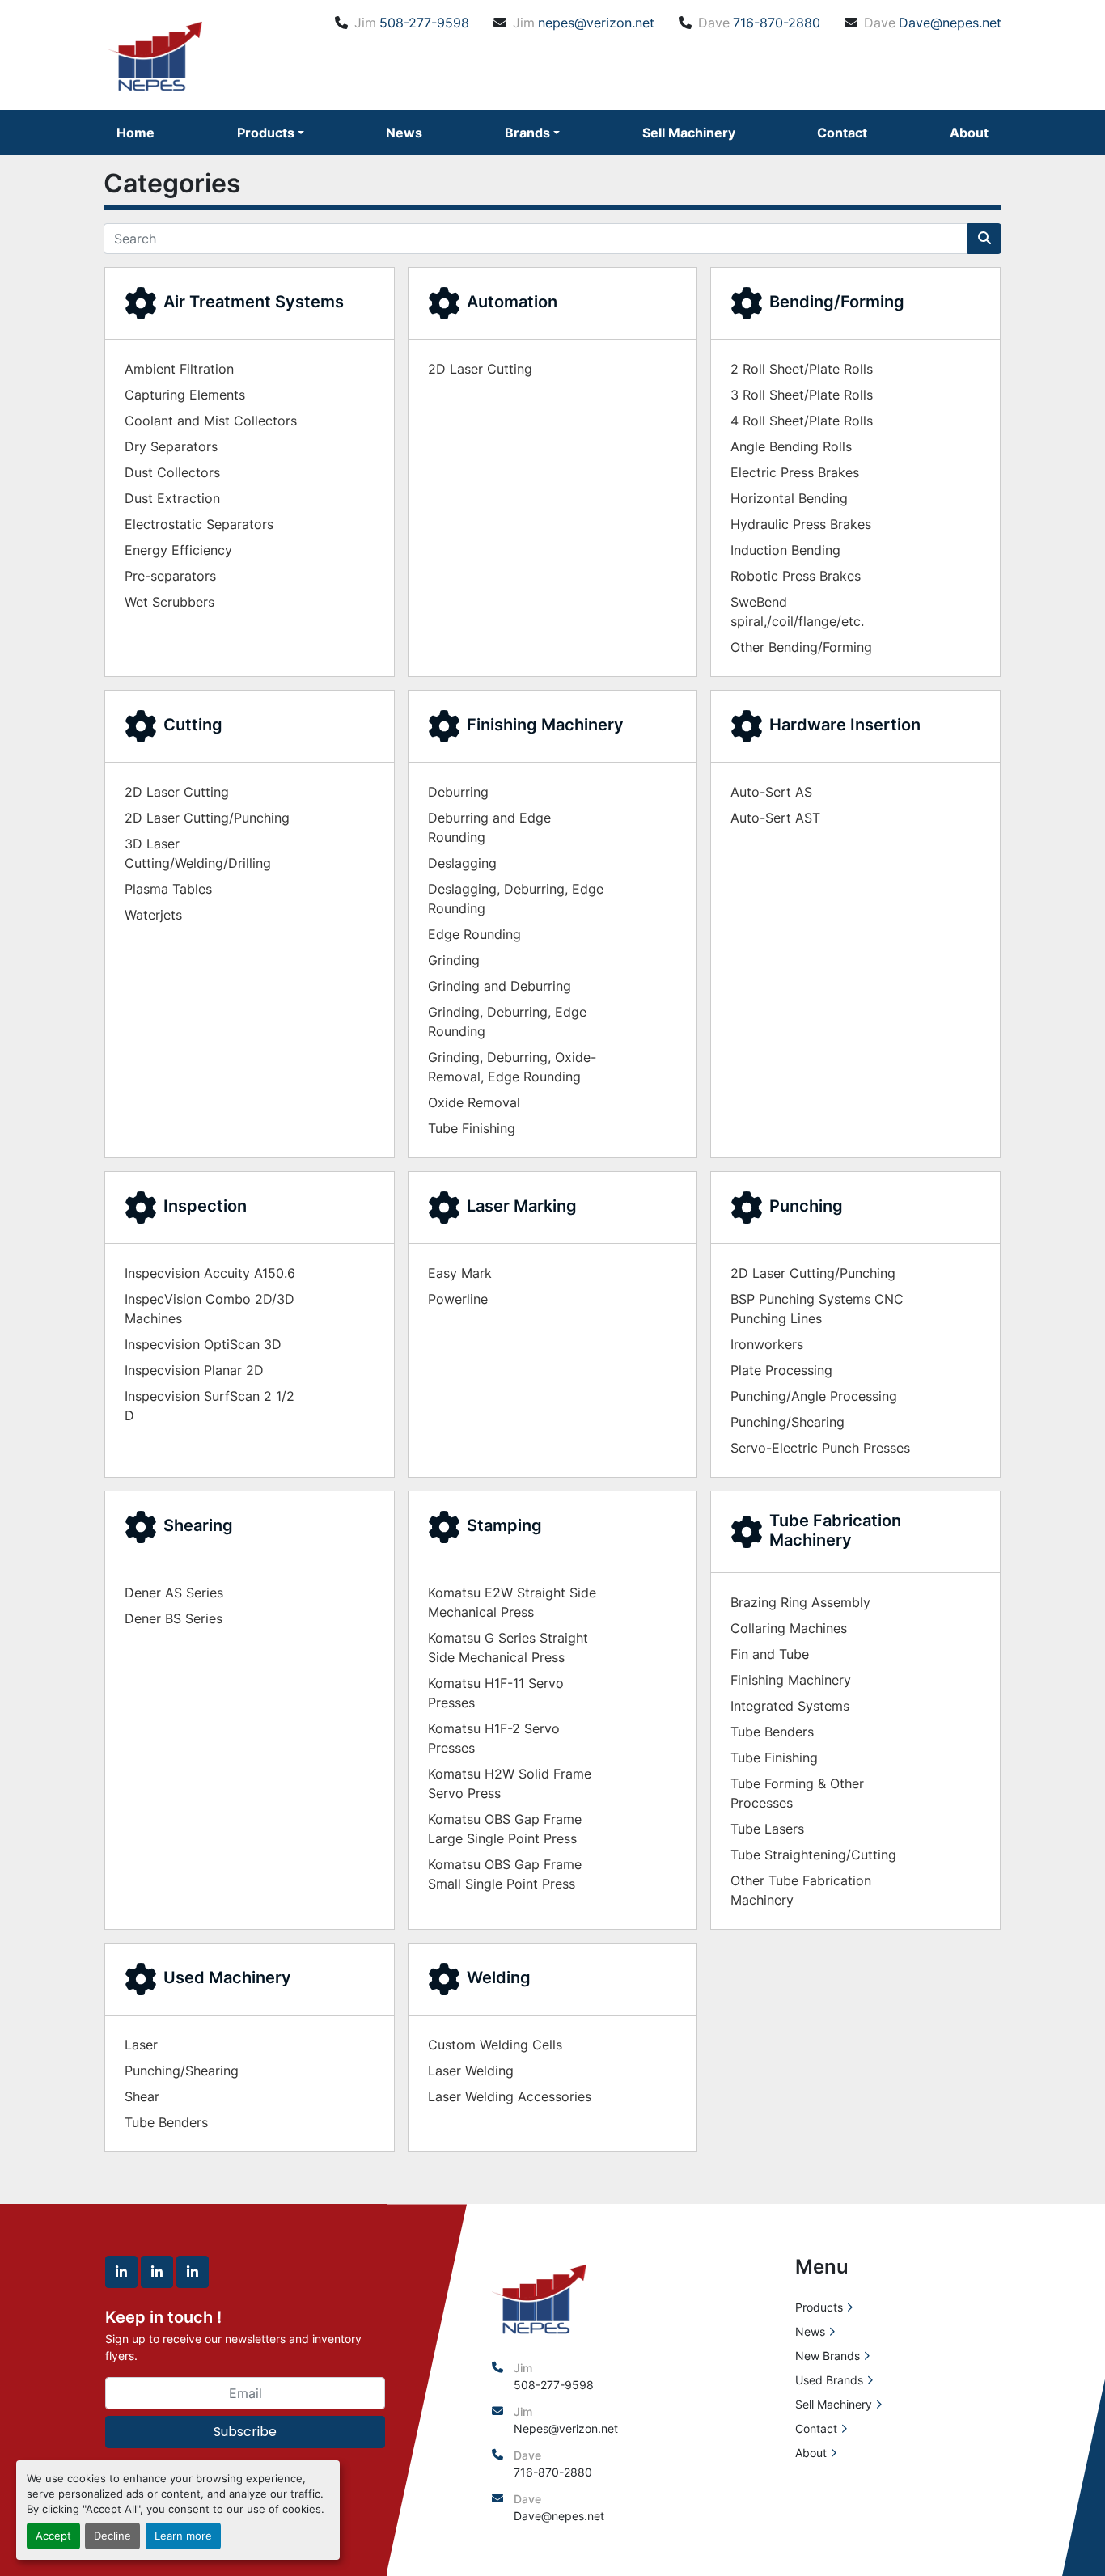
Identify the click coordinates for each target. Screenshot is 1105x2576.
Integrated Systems (790, 1706)
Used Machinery (227, 1977)
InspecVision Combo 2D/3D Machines (210, 1309)
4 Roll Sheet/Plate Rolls (802, 421)
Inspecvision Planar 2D (194, 1370)
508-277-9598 (424, 23)
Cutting (193, 725)
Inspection (205, 1206)
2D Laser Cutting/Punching (207, 818)
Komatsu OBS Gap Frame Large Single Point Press (505, 1829)
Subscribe (245, 2432)
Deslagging (462, 863)
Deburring (458, 792)
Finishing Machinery (545, 725)
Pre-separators (170, 576)
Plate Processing (781, 1370)
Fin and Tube (770, 1654)
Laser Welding (471, 2071)
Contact (842, 133)
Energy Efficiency (178, 550)
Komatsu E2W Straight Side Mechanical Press (512, 1602)
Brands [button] (527, 133)
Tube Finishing (472, 1128)
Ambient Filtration (179, 369)
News (404, 133)
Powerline (458, 1299)
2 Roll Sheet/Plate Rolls (802, 369)
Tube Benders (772, 1732)
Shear (142, 2096)
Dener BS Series (174, 1618)
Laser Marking (522, 1206)
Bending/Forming (837, 302)
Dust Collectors (172, 472)
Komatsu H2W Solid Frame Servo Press (510, 1783)
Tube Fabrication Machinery (835, 1530)
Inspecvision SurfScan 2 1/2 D (210, 1406)
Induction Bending (785, 550)
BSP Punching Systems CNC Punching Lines (817, 1309)
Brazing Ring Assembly (800, 1602)
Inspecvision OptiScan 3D (203, 1344)
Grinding (454, 960)
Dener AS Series (174, 1593)
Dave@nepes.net (950, 23)
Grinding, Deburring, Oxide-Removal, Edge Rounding (512, 1067)
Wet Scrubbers (169, 602)
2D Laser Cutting (480, 369)
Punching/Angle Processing (814, 1396)
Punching (806, 1206)
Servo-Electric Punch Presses (820, 1448)
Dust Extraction (172, 498)
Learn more (183, 2536)
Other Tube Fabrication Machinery (801, 1890)
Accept (53, 2536)
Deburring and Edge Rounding (489, 827)
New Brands (828, 2356)
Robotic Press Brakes (796, 576)
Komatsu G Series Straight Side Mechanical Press (508, 1648)
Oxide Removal (474, 1102)
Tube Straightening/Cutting (813, 1855)
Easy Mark (460, 1273)
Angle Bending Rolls (791, 446)
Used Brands (829, 2380)
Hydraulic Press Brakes (801, 524)
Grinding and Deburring (500, 986)
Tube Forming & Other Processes (797, 1793)
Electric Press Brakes (795, 472)
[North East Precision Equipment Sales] (539, 2297)
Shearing (198, 1525)
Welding (499, 1977)
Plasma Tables (168, 889)
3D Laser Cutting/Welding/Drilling (198, 853)
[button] (271, 133)
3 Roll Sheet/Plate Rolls (802, 395)
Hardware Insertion (845, 725)
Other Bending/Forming (801, 647)
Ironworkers (767, 1344)
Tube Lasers (767, 1829)
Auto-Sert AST (775, 818)
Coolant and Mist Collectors (211, 421)
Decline (112, 2536)
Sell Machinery (689, 133)
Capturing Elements (185, 395)
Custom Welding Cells (495, 2045)
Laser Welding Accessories (510, 2096)
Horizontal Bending (789, 498)
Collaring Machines (789, 1628)
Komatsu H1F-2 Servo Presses (494, 1738)
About (969, 133)
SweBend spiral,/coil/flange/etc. (797, 611)
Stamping (504, 1525)
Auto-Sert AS (771, 792)
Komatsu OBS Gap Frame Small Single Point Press (505, 1874)
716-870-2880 (777, 23)
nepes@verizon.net (596, 23)
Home (135, 133)
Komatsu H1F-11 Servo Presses (496, 1693)
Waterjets (153, 915)
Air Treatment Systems (254, 302)
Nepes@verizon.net (566, 2428)
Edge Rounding (474, 934)
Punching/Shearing (787, 1422)
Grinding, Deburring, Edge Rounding (507, 1022)
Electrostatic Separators (199, 524)
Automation (512, 302)
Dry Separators (171, 446)
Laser (141, 2045)
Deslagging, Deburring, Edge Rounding (516, 899)
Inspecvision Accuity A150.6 (210, 1273)
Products (266, 133)
